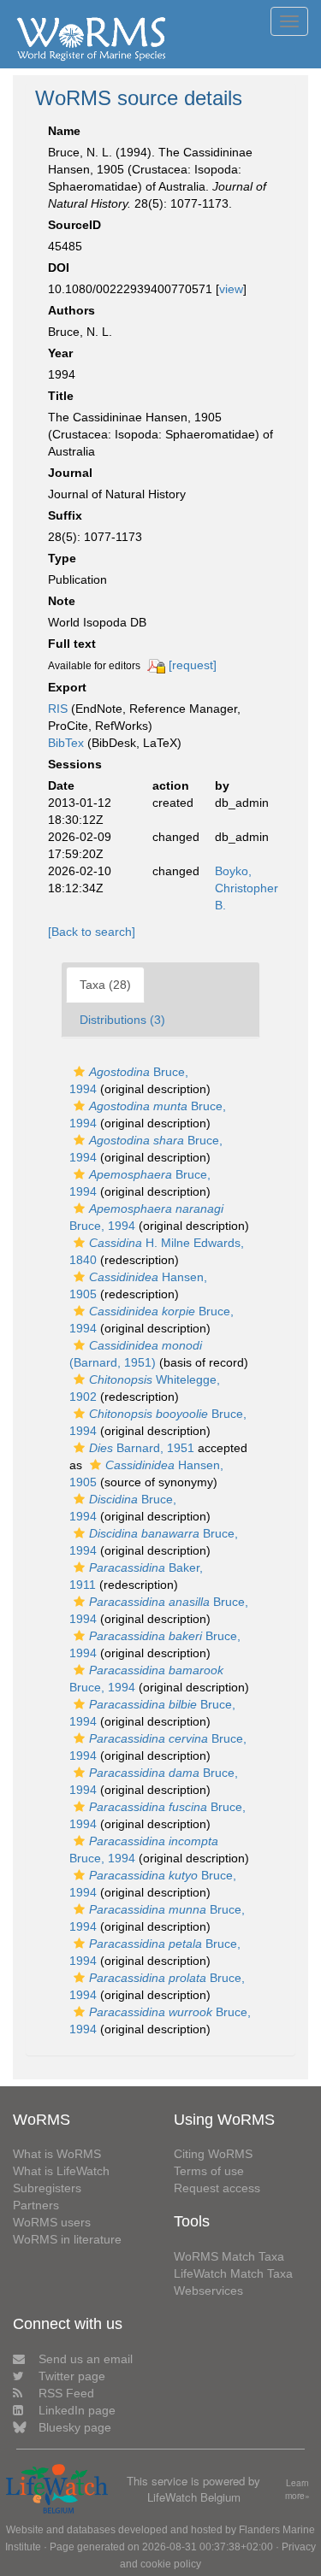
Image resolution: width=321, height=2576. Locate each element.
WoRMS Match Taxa (229, 2256)
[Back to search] (92, 932)
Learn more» (297, 2489)
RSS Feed (66, 2393)
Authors (71, 310)
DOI (59, 268)
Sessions (75, 764)
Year (60, 353)
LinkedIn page (77, 2410)
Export (67, 687)
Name (64, 131)
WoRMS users (52, 2222)
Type (62, 558)
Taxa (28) (105, 985)
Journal (70, 473)
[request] (193, 665)
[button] (79, 1072)
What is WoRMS (57, 2154)
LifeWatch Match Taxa (233, 2273)
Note (62, 601)
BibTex (66, 743)
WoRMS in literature (67, 2239)
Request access (217, 2188)
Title (61, 396)
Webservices (208, 2291)
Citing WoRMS (213, 2154)
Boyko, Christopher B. (247, 888)
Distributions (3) (122, 1020)
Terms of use (209, 2171)
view (231, 289)
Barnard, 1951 (142, 1448)
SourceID (74, 225)
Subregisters (47, 2188)
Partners (36, 2205)
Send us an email (86, 2359)
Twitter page (72, 2376)
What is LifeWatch (61, 2171)
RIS (58, 709)
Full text (72, 644)
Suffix (65, 515)
